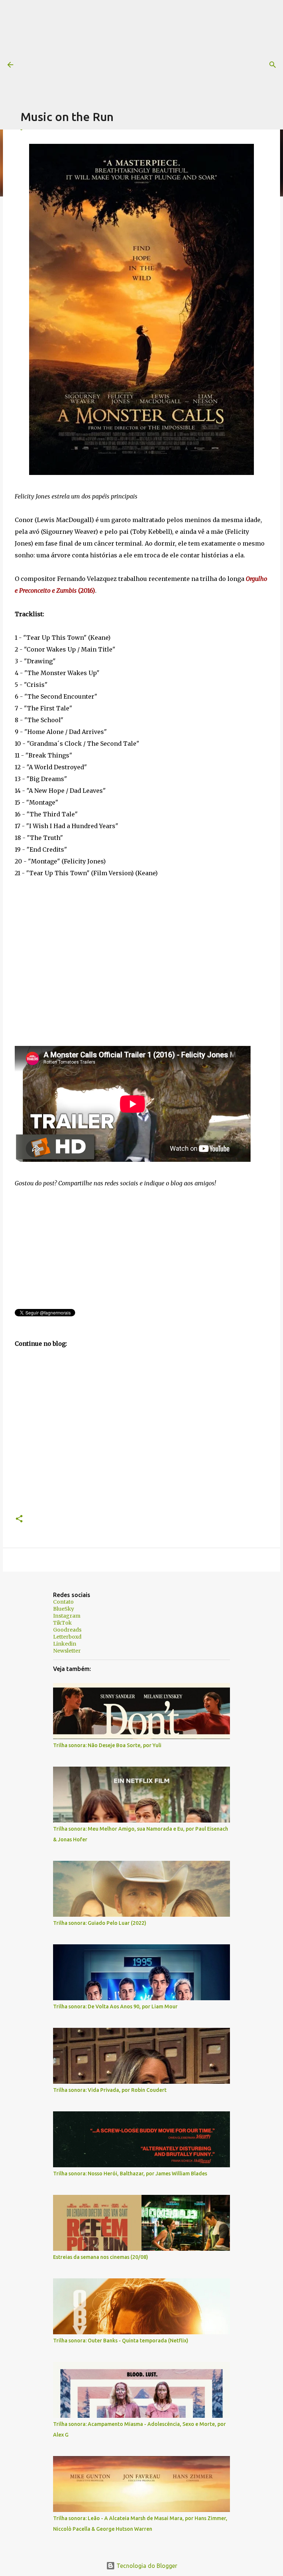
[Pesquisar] (273, 65)
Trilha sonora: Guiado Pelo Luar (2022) (100, 1923)
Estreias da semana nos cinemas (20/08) (101, 2257)
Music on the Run (67, 117)
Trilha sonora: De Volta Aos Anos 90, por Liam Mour (115, 2006)
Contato (63, 1602)
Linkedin (65, 1644)
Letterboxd (67, 1637)
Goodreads (67, 1630)
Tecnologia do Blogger (146, 2566)
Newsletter (67, 1651)
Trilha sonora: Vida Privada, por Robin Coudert (110, 2090)
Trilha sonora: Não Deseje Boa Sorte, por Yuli (107, 1745)
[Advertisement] (152, 52)
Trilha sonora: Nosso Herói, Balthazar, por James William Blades (130, 2174)
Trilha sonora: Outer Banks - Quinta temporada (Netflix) (121, 2341)
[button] (19, 1519)
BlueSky (64, 1609)
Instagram (67, 1616)
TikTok (62, 1623)
